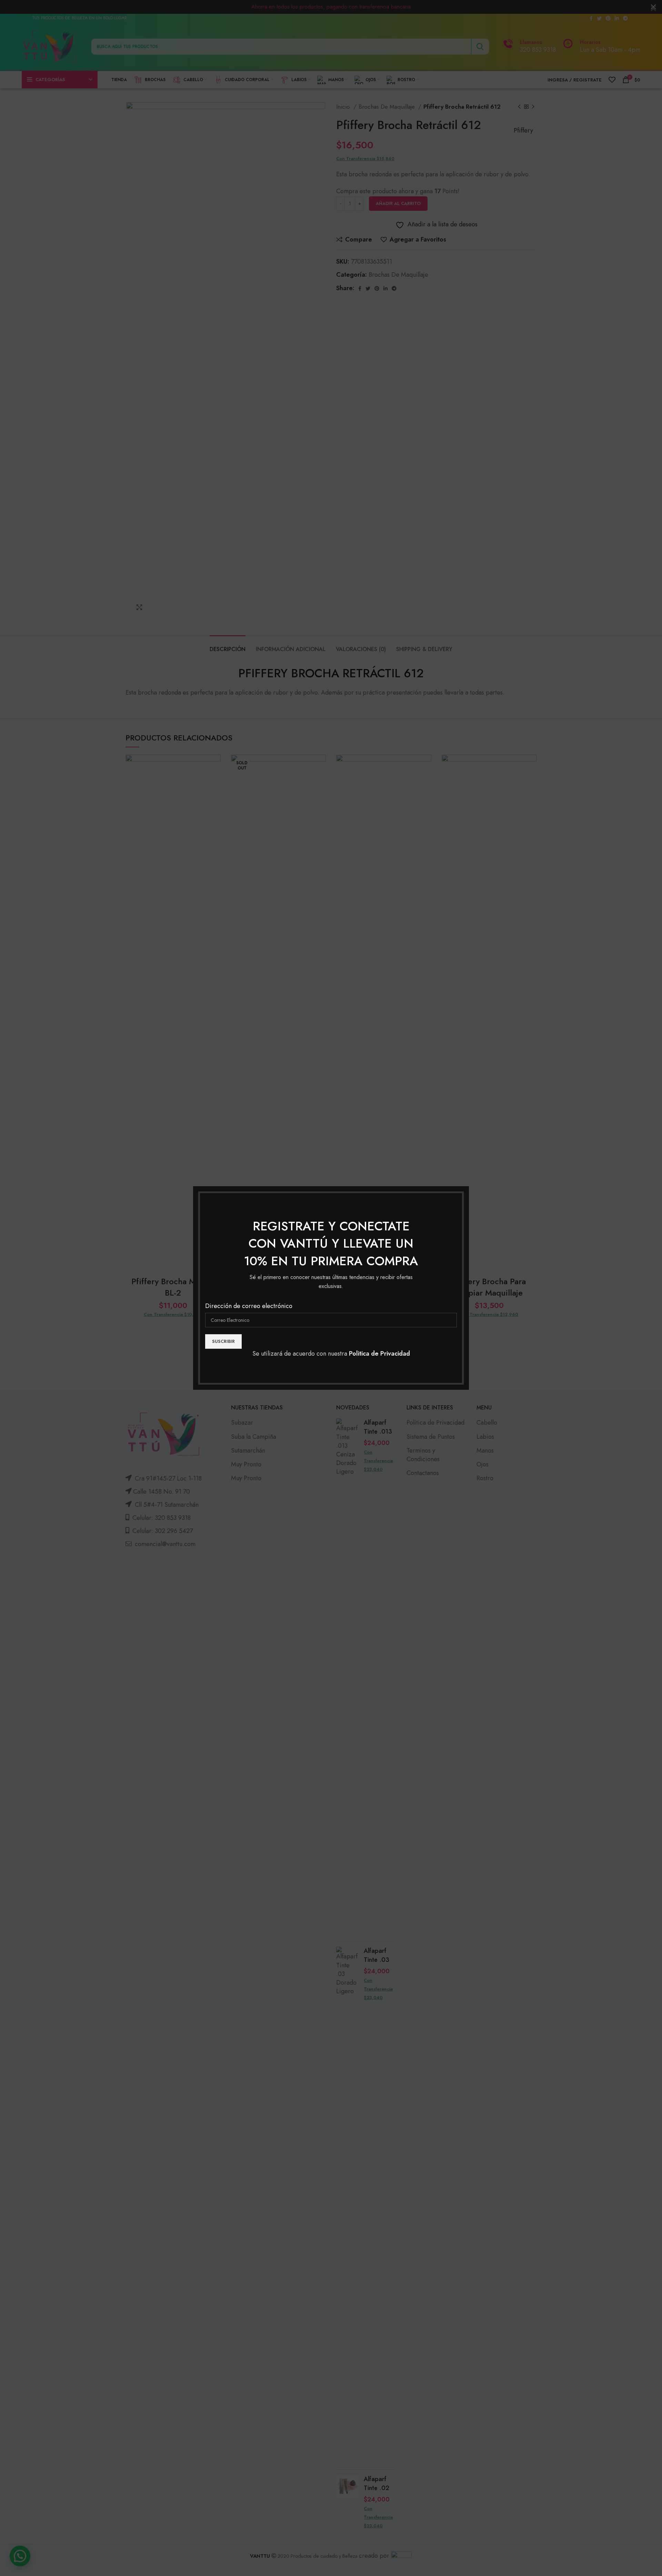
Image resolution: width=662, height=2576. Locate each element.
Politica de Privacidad (379, 1354)
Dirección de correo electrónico (249, 1306)
